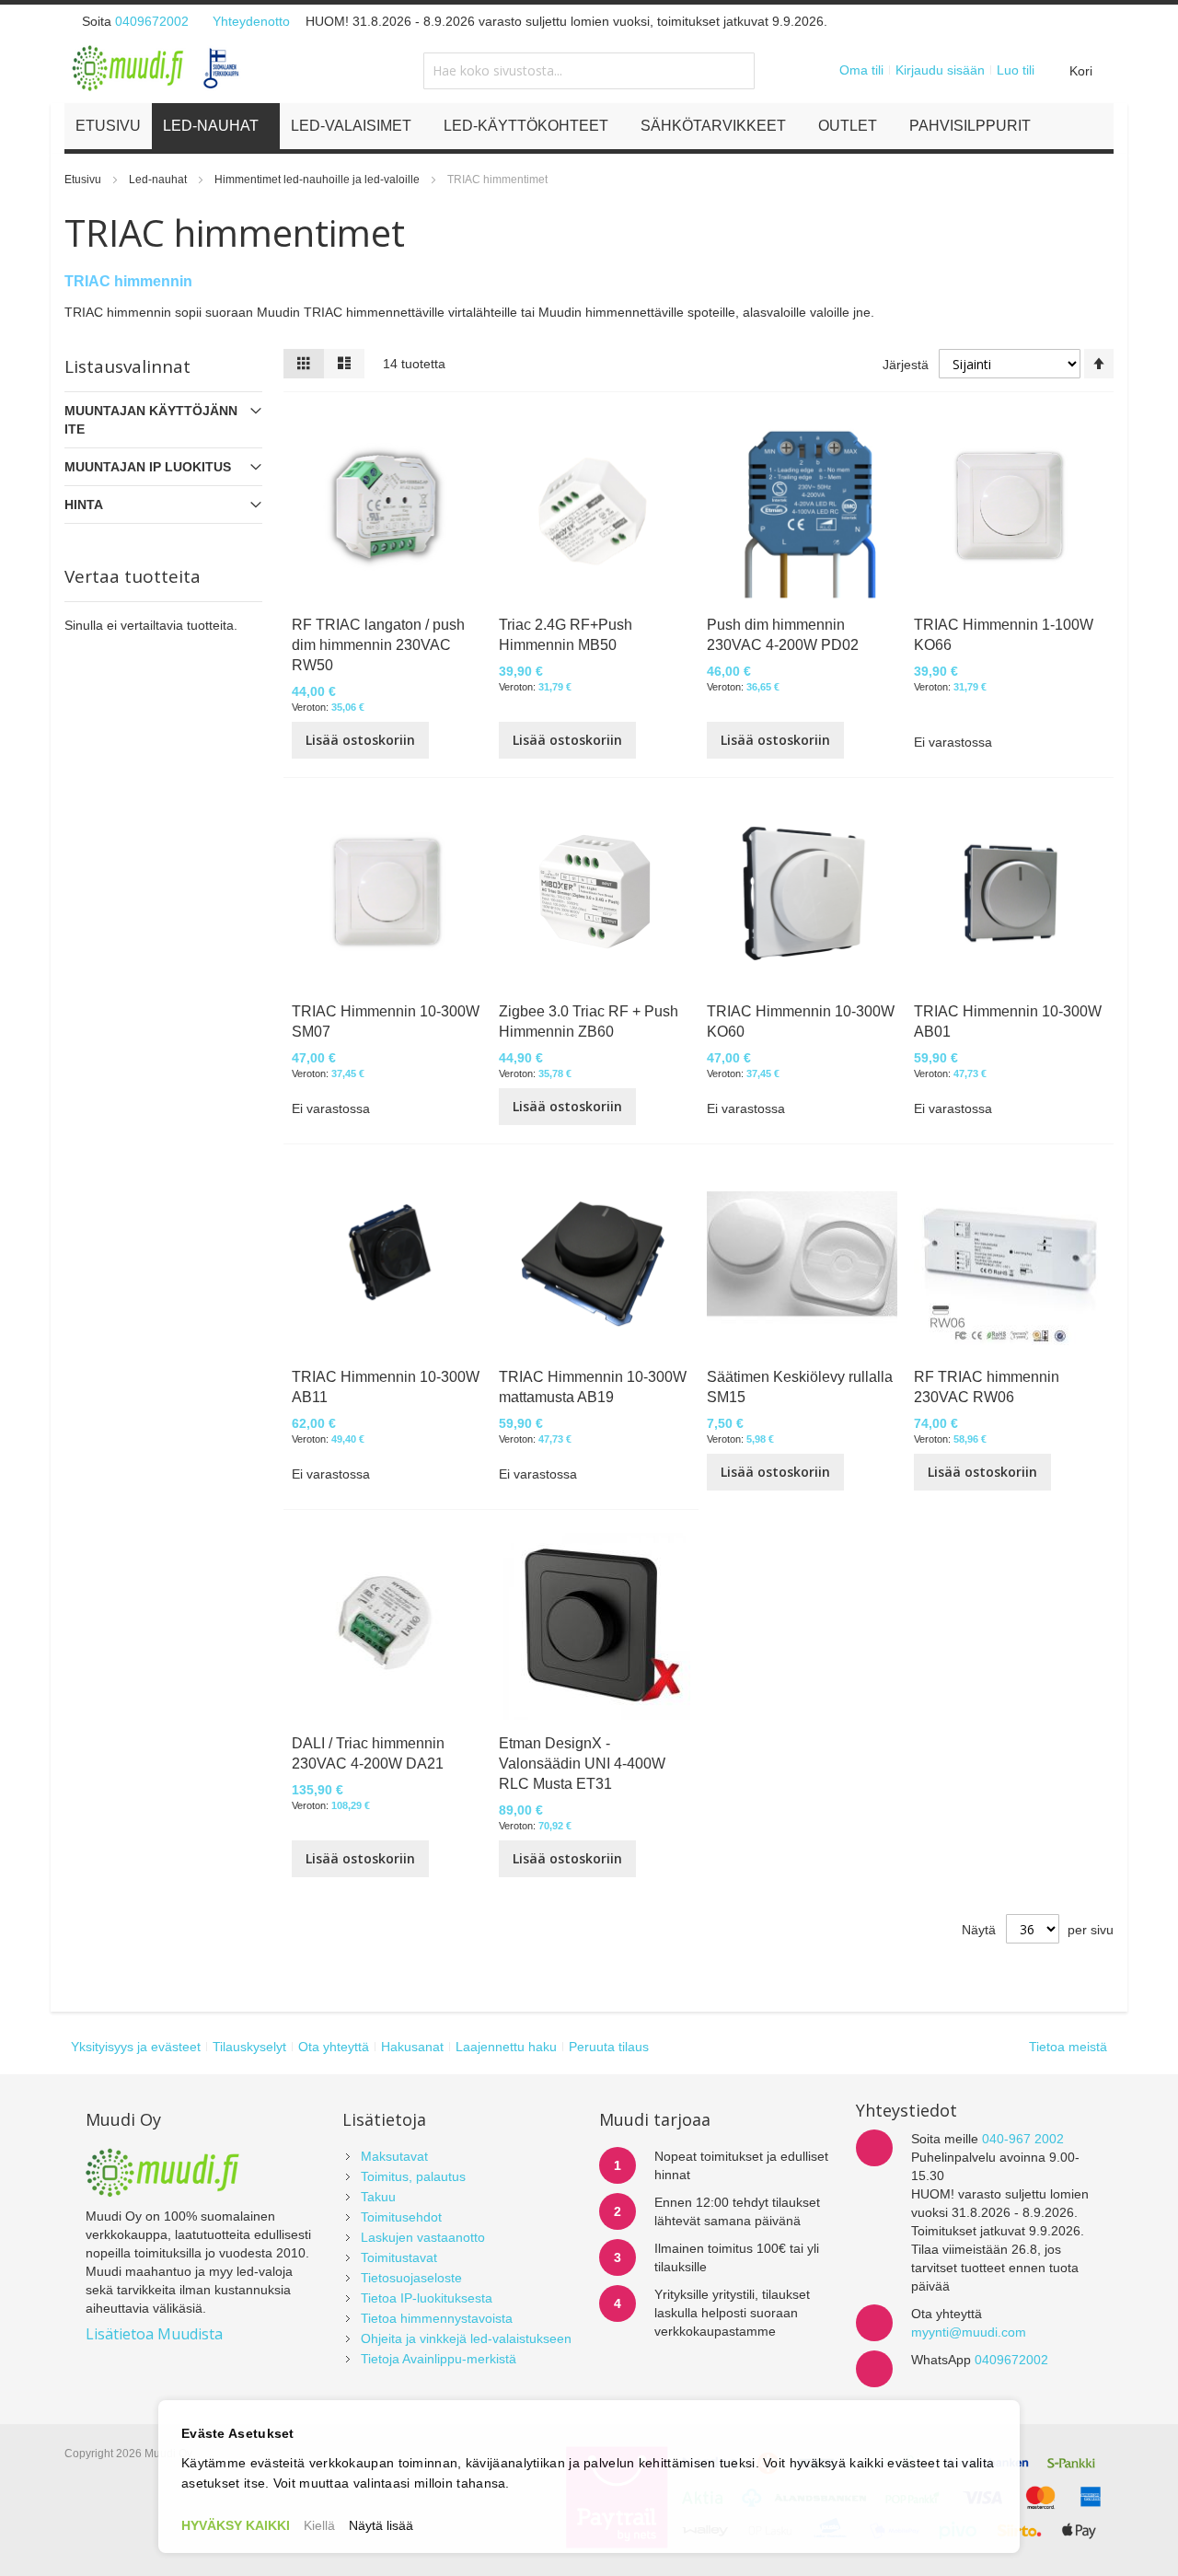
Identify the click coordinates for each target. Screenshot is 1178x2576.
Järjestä (906, 365)
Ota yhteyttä (334, 2047)
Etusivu (84, 180)
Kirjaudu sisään (940, 70)
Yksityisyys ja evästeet (136, 2047)
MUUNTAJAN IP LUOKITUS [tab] (148, 467)
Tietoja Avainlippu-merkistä (439, 2359)
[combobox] (589, 71)
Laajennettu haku (506, 2047)
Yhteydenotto (251, 21)
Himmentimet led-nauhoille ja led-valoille (318, 180)
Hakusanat (412, 2047)
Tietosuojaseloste (411, 2278)
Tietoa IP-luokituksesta (427, 2298)
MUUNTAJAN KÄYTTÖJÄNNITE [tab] (151, 420)
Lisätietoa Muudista (154, 2334)
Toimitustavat (399, 2257)
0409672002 (152, 21)
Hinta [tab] (84, 505)
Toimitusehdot (401, 2217)
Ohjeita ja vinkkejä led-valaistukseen (466, 2338)
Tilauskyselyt (249, 2047)
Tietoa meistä (1068, 2047)
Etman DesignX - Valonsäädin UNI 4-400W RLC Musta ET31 (582, 1764)
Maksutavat (394, 2156)
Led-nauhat (159, 180)
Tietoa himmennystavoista (437, 2318)
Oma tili (861, 70)
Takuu (378, 2197)
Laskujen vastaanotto (423, 2237)
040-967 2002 (1023, 2139)
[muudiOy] (156, 68)
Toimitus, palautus (413, 2176)
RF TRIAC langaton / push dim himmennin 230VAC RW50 (378, 645)
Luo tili (1016, 70)
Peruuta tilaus (609, 2047)
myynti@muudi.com (969, 2332)
